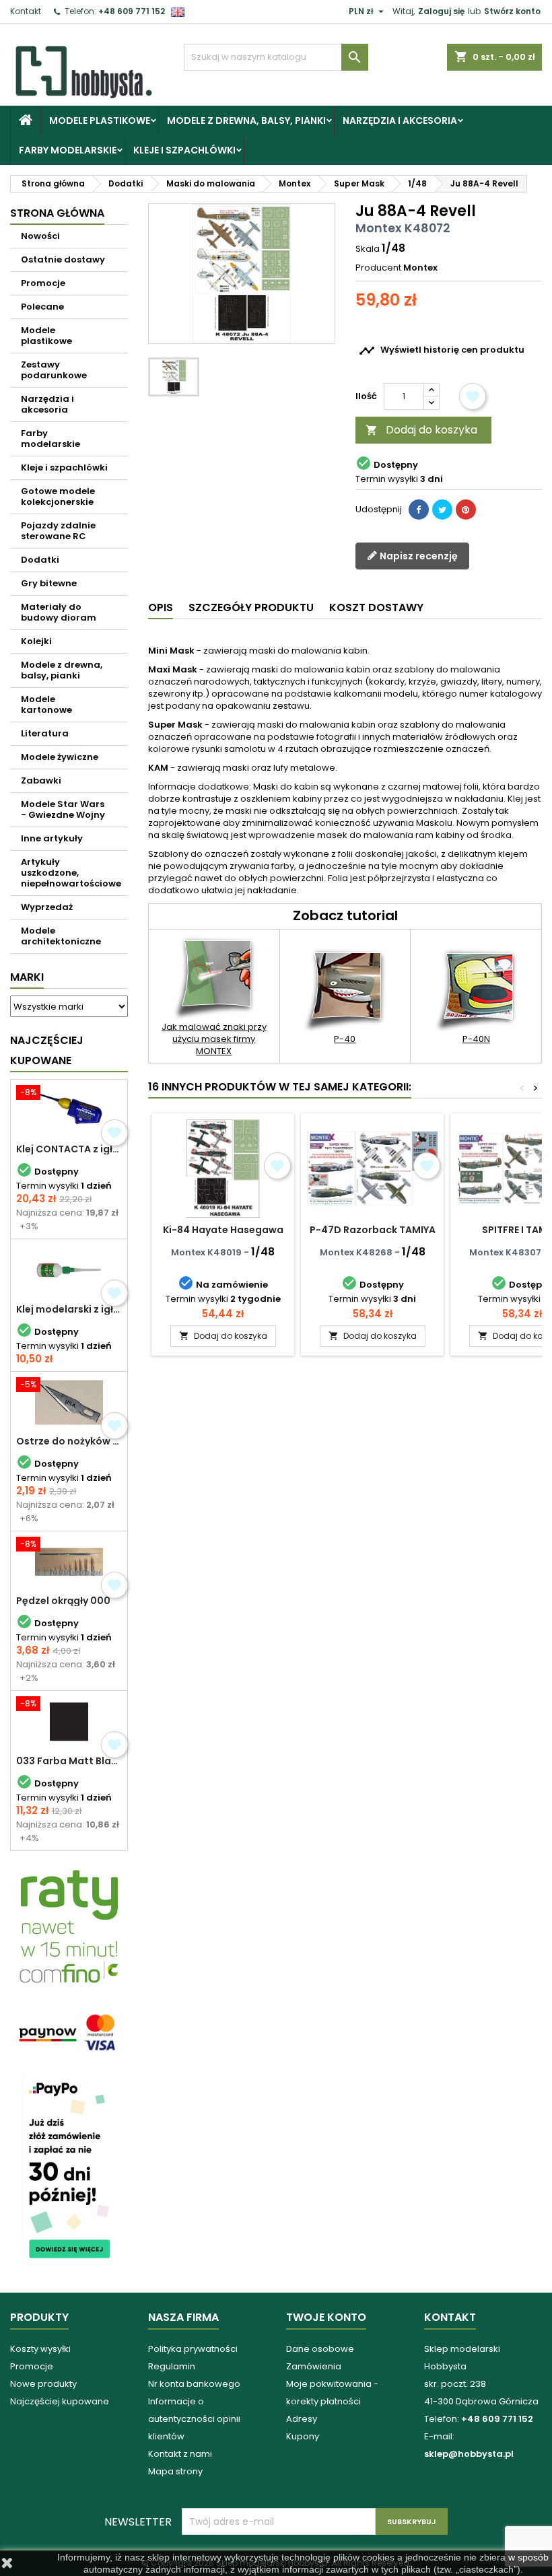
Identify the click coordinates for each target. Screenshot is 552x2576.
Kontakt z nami (180, 2454)
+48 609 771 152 (132, 11)
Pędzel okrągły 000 (63, 1601)
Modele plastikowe (100, 120)
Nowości (40, 236)
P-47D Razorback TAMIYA (373, 1230)
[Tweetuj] (442, 510)
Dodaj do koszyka (421, 430)
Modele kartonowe (46, 704)
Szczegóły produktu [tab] (251, 607)
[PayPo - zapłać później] (69, 2170)
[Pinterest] (466, 510)
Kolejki (36, 641)
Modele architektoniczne (61, 936)
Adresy (302, 2419)
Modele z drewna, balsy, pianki (246, 120)
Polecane (42, 307)
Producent (378, 268)
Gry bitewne (49, 583)
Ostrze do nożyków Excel (69, 1441)
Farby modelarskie (68, 150)
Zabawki (41, 780)
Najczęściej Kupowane (47, 1050)
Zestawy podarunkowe (54, 370)
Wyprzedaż (47, 907)
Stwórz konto (512, 11)
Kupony (303, 2436)
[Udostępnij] (419, 510)
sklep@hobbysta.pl (469, 2454)
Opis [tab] (161, 607)
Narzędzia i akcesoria (400, 120)
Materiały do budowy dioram (59, 612)
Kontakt (26, 11)
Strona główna (57, 213)
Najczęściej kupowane (60, 2401)
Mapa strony (175, 2471)
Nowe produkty (43, 2384)
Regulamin (172, 2366)
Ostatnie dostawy (63, 259)
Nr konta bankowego (194, 2384)
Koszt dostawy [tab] (376, 607)
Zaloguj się (441, 11)
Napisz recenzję (418, 556)
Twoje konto (326, 2317)
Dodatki (40, 560)
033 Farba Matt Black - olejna (69, 1761)
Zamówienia (314, 2366)
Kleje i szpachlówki (184, 150)
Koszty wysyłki (40, 2349)
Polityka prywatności (193, 2349)
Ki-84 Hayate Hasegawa (223, 1230)
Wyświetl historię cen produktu (442, 351)
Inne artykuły (52, 838)
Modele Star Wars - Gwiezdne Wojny (63, 809)
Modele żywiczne (60, 757)
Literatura (45, 733)
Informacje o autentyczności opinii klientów (194, 2419)
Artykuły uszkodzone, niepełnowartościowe (71, 873)
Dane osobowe (320, 2349)
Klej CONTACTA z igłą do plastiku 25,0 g (69, 1149)
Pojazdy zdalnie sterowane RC (58, 531)
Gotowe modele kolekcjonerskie (58, 496)
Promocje (43, 283)
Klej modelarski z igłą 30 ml (69, 1309)
